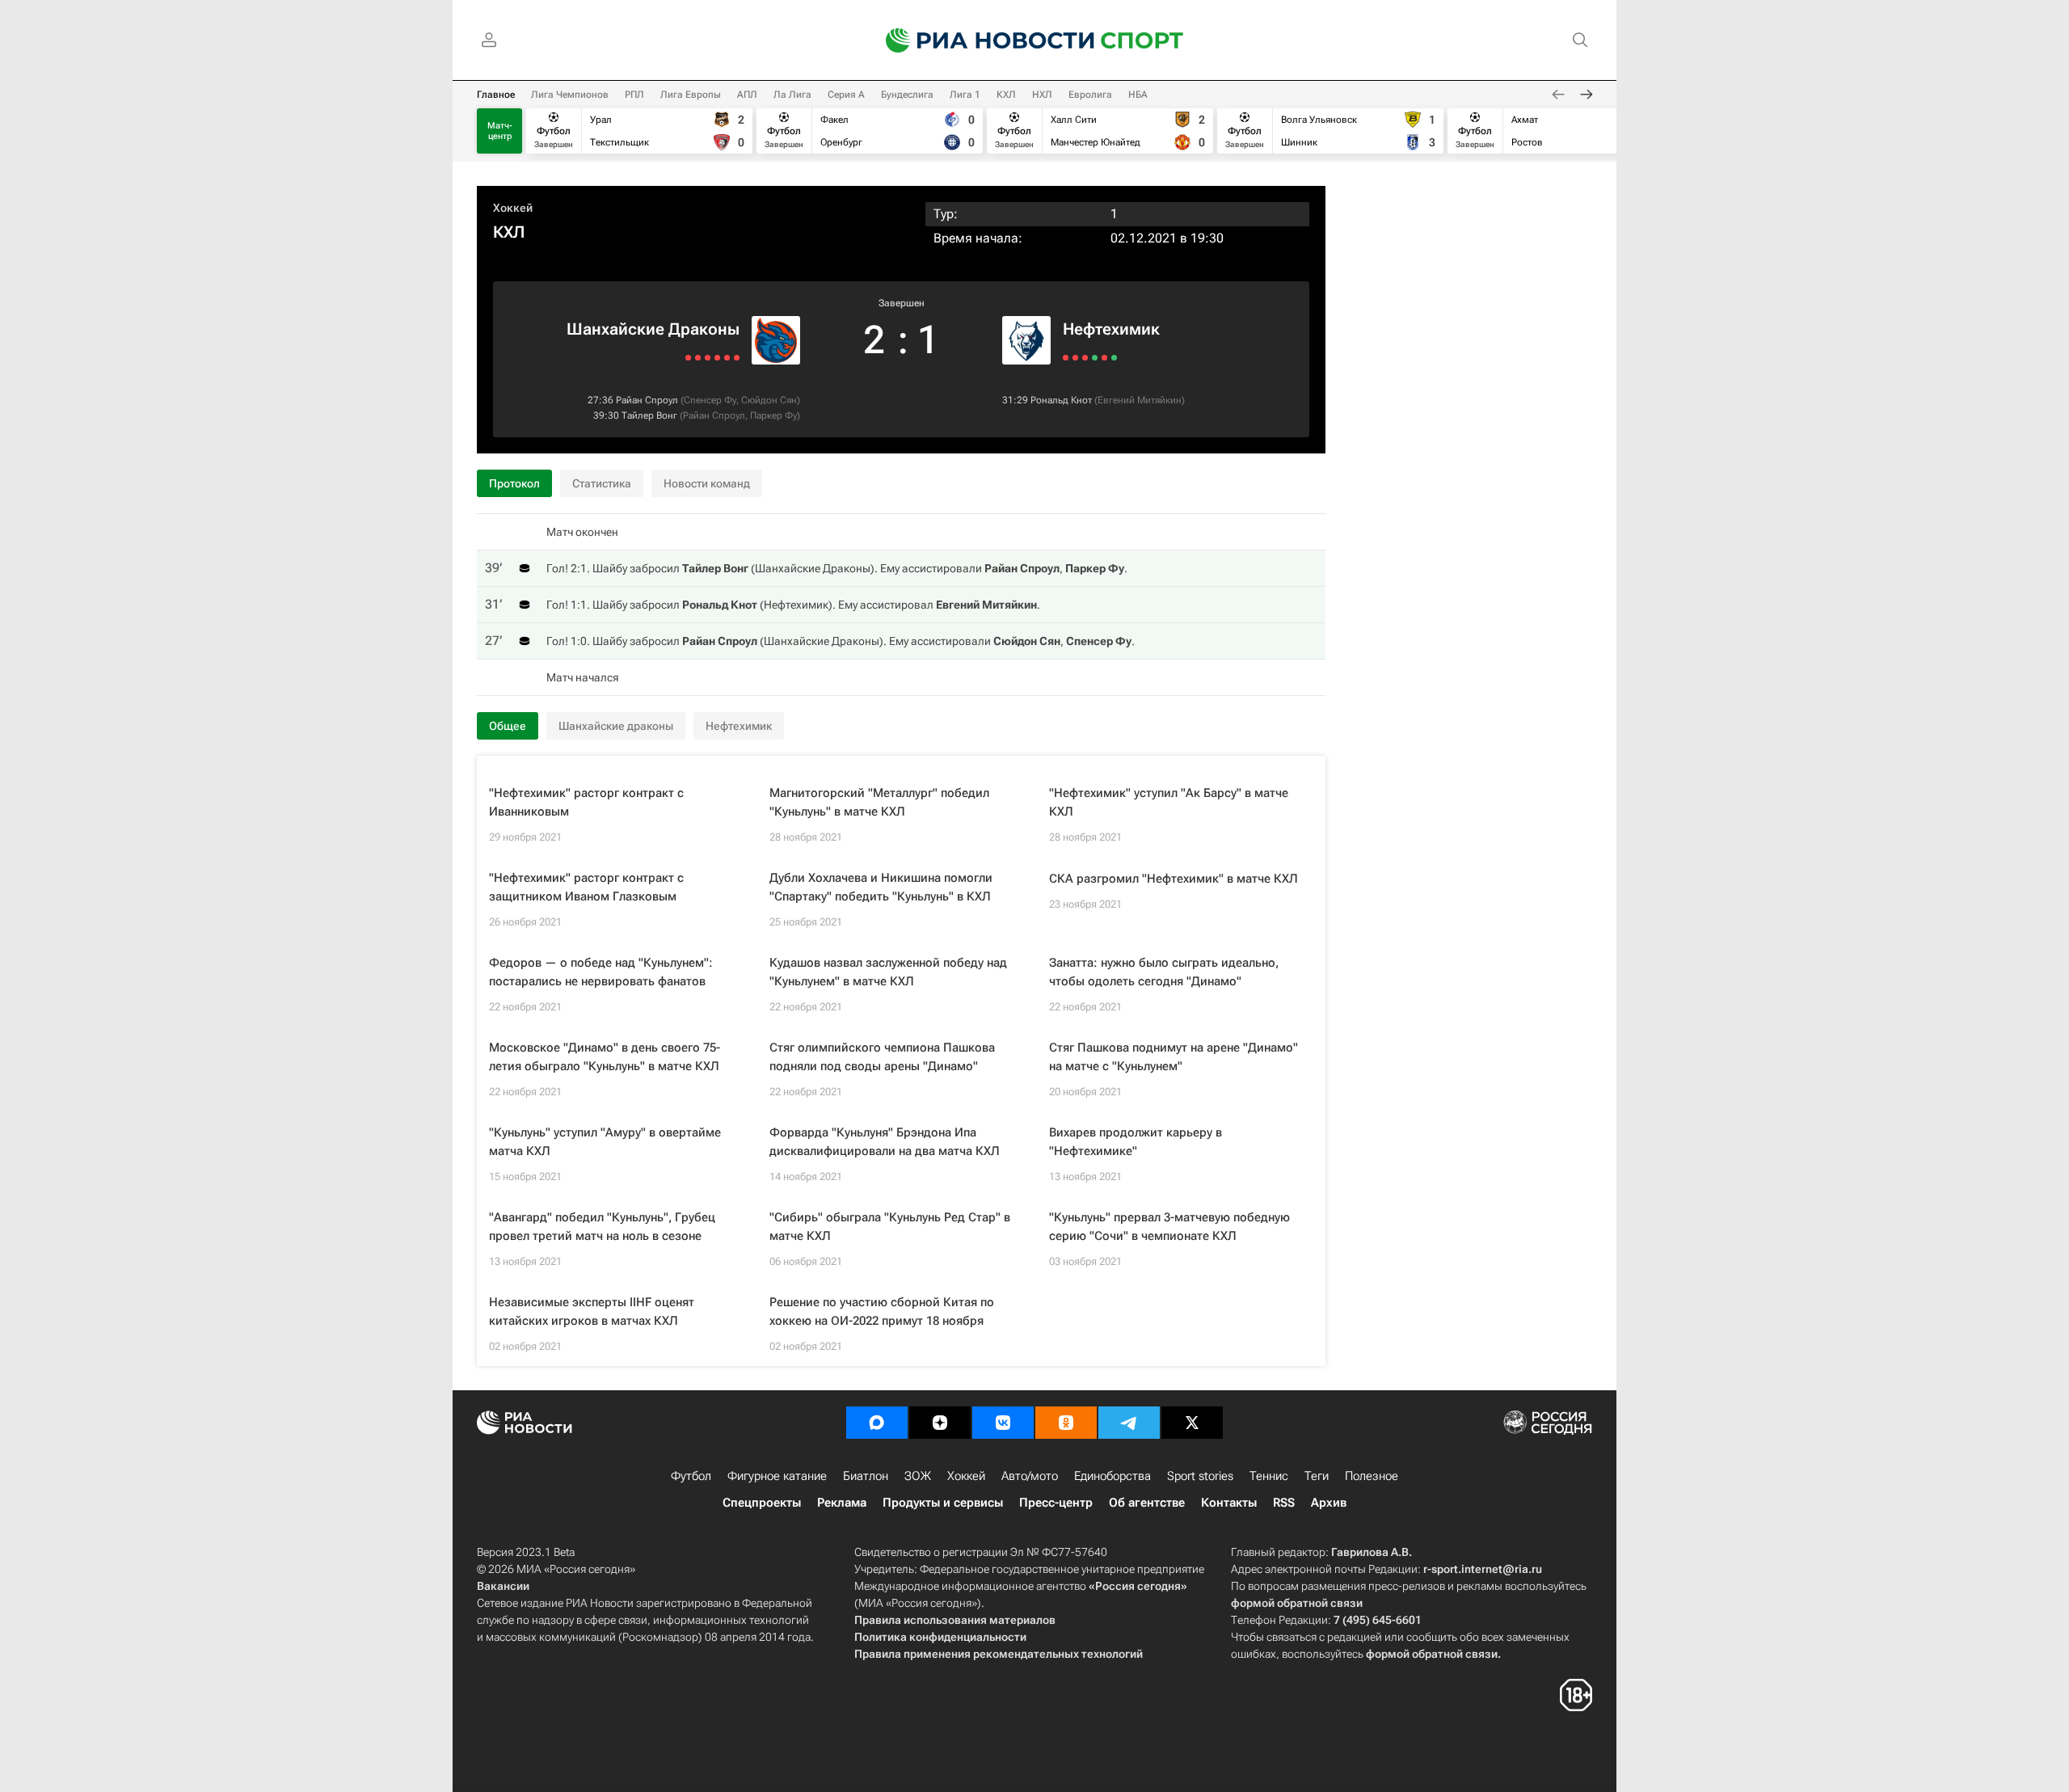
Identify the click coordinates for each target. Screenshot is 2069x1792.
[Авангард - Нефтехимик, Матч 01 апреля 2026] (1066, 358)
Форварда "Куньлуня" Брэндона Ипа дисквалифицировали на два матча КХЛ (885, 1142)
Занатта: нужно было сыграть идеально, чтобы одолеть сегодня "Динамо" (1164, 972)
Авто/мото (1030, 1476)
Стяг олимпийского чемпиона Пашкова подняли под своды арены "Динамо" (882, 1057)
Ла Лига (792, 95)
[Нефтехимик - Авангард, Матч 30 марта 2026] (1075, 358)
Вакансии (503, 1586)
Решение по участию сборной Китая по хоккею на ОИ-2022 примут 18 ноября (882, 1311)
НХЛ (1042, 95)
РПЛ (634, 95)
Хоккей (513, 208)
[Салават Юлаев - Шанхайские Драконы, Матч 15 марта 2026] (717, 358)
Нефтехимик (1111, 329)
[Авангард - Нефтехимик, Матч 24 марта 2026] (1104, 358)
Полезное (1372, 1476)
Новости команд (707, 483)
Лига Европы (691, 95)
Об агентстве (1147, 1503)
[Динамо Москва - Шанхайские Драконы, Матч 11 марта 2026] (698, 358)
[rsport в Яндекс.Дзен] (940, 1423)
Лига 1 (965, 95)
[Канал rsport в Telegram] (1129, 1423)
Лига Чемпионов (570, 95)
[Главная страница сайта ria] (980, 40)
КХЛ (1006, 95)
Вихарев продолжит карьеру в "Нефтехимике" (1136, 1142)
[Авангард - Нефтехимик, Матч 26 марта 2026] (1095, 358)
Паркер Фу (773, 415)
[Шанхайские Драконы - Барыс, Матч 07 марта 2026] (688, 358)
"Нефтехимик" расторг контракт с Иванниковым (586, 802)
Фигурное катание (777, 1476)
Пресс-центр (1056, 1503)
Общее (508, 726)
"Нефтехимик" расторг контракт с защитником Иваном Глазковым (586, 887)
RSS (1284, 1503)
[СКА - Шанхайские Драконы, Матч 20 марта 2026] (737, 358)
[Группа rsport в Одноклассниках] (1066, 1423)
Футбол (691, 1476)
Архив (1329, 1503)
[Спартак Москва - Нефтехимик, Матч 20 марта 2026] (1114, 358)
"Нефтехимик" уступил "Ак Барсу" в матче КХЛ (1169, 802)
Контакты (1229, 1503)
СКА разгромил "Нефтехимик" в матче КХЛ (1174, 879)
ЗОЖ (918, 1476)
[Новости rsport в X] (1192, 1423)
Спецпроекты (762, 1503)
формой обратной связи (1297, 1603)
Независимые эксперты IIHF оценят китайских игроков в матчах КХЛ (592, 1311)
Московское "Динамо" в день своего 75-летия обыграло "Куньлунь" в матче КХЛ (605, 1057)
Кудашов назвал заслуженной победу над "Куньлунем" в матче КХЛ (888, 972)
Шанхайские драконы (616, 726)
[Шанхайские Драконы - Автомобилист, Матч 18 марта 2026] (727, 358)
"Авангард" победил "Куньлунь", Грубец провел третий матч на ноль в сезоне (602, 1227)
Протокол (514, 483)
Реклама (842, 1503)
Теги (1317, 1476)
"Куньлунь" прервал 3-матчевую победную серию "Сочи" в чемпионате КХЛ (1169, 1227)
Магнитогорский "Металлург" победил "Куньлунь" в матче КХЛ (879, 802)
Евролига (1090, 95)
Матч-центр (500, 131)
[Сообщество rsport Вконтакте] (1003, 1423)
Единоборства (1112, 1476)
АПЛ (747, 95)
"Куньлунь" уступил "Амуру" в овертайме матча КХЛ (605, 1142)
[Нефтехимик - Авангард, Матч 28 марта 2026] (1085, 358)
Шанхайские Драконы (653, 329)
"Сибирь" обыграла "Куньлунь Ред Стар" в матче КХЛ (890, 1227)
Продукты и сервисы (943, 1503)
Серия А (846, 95)
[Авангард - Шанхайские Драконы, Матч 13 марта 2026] (708, 358)
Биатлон (866, 1476)
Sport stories (1200, 1476)
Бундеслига (907, 95)
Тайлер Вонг (649, 415)
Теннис (1269, 1476)
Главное (496, 95)
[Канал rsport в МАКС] (877, 1423)
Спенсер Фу (710, 400)
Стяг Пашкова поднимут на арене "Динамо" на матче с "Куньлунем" (1174, 1057)
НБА (1138, 95)
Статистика (602, 483)
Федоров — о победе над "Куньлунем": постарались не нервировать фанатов (601, 972)
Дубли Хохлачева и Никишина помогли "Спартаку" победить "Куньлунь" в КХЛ (881, 887)
